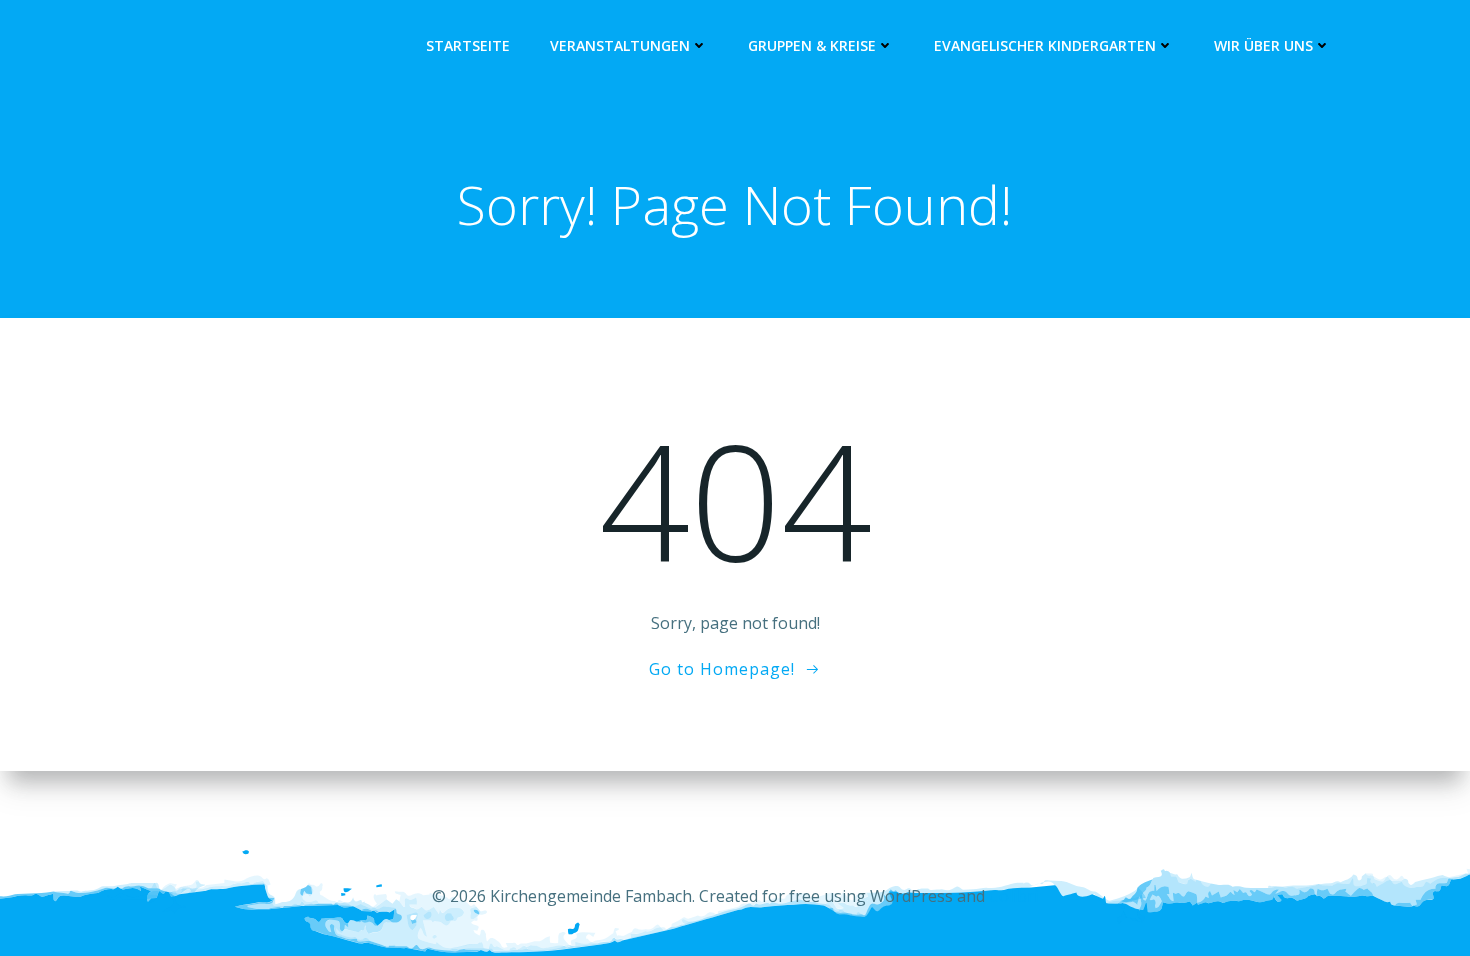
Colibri (1013, 896)
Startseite (468, 45)
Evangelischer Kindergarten (1045, 45)
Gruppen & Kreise (812, 45)
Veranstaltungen (620, 45)
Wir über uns (1263, 45)
